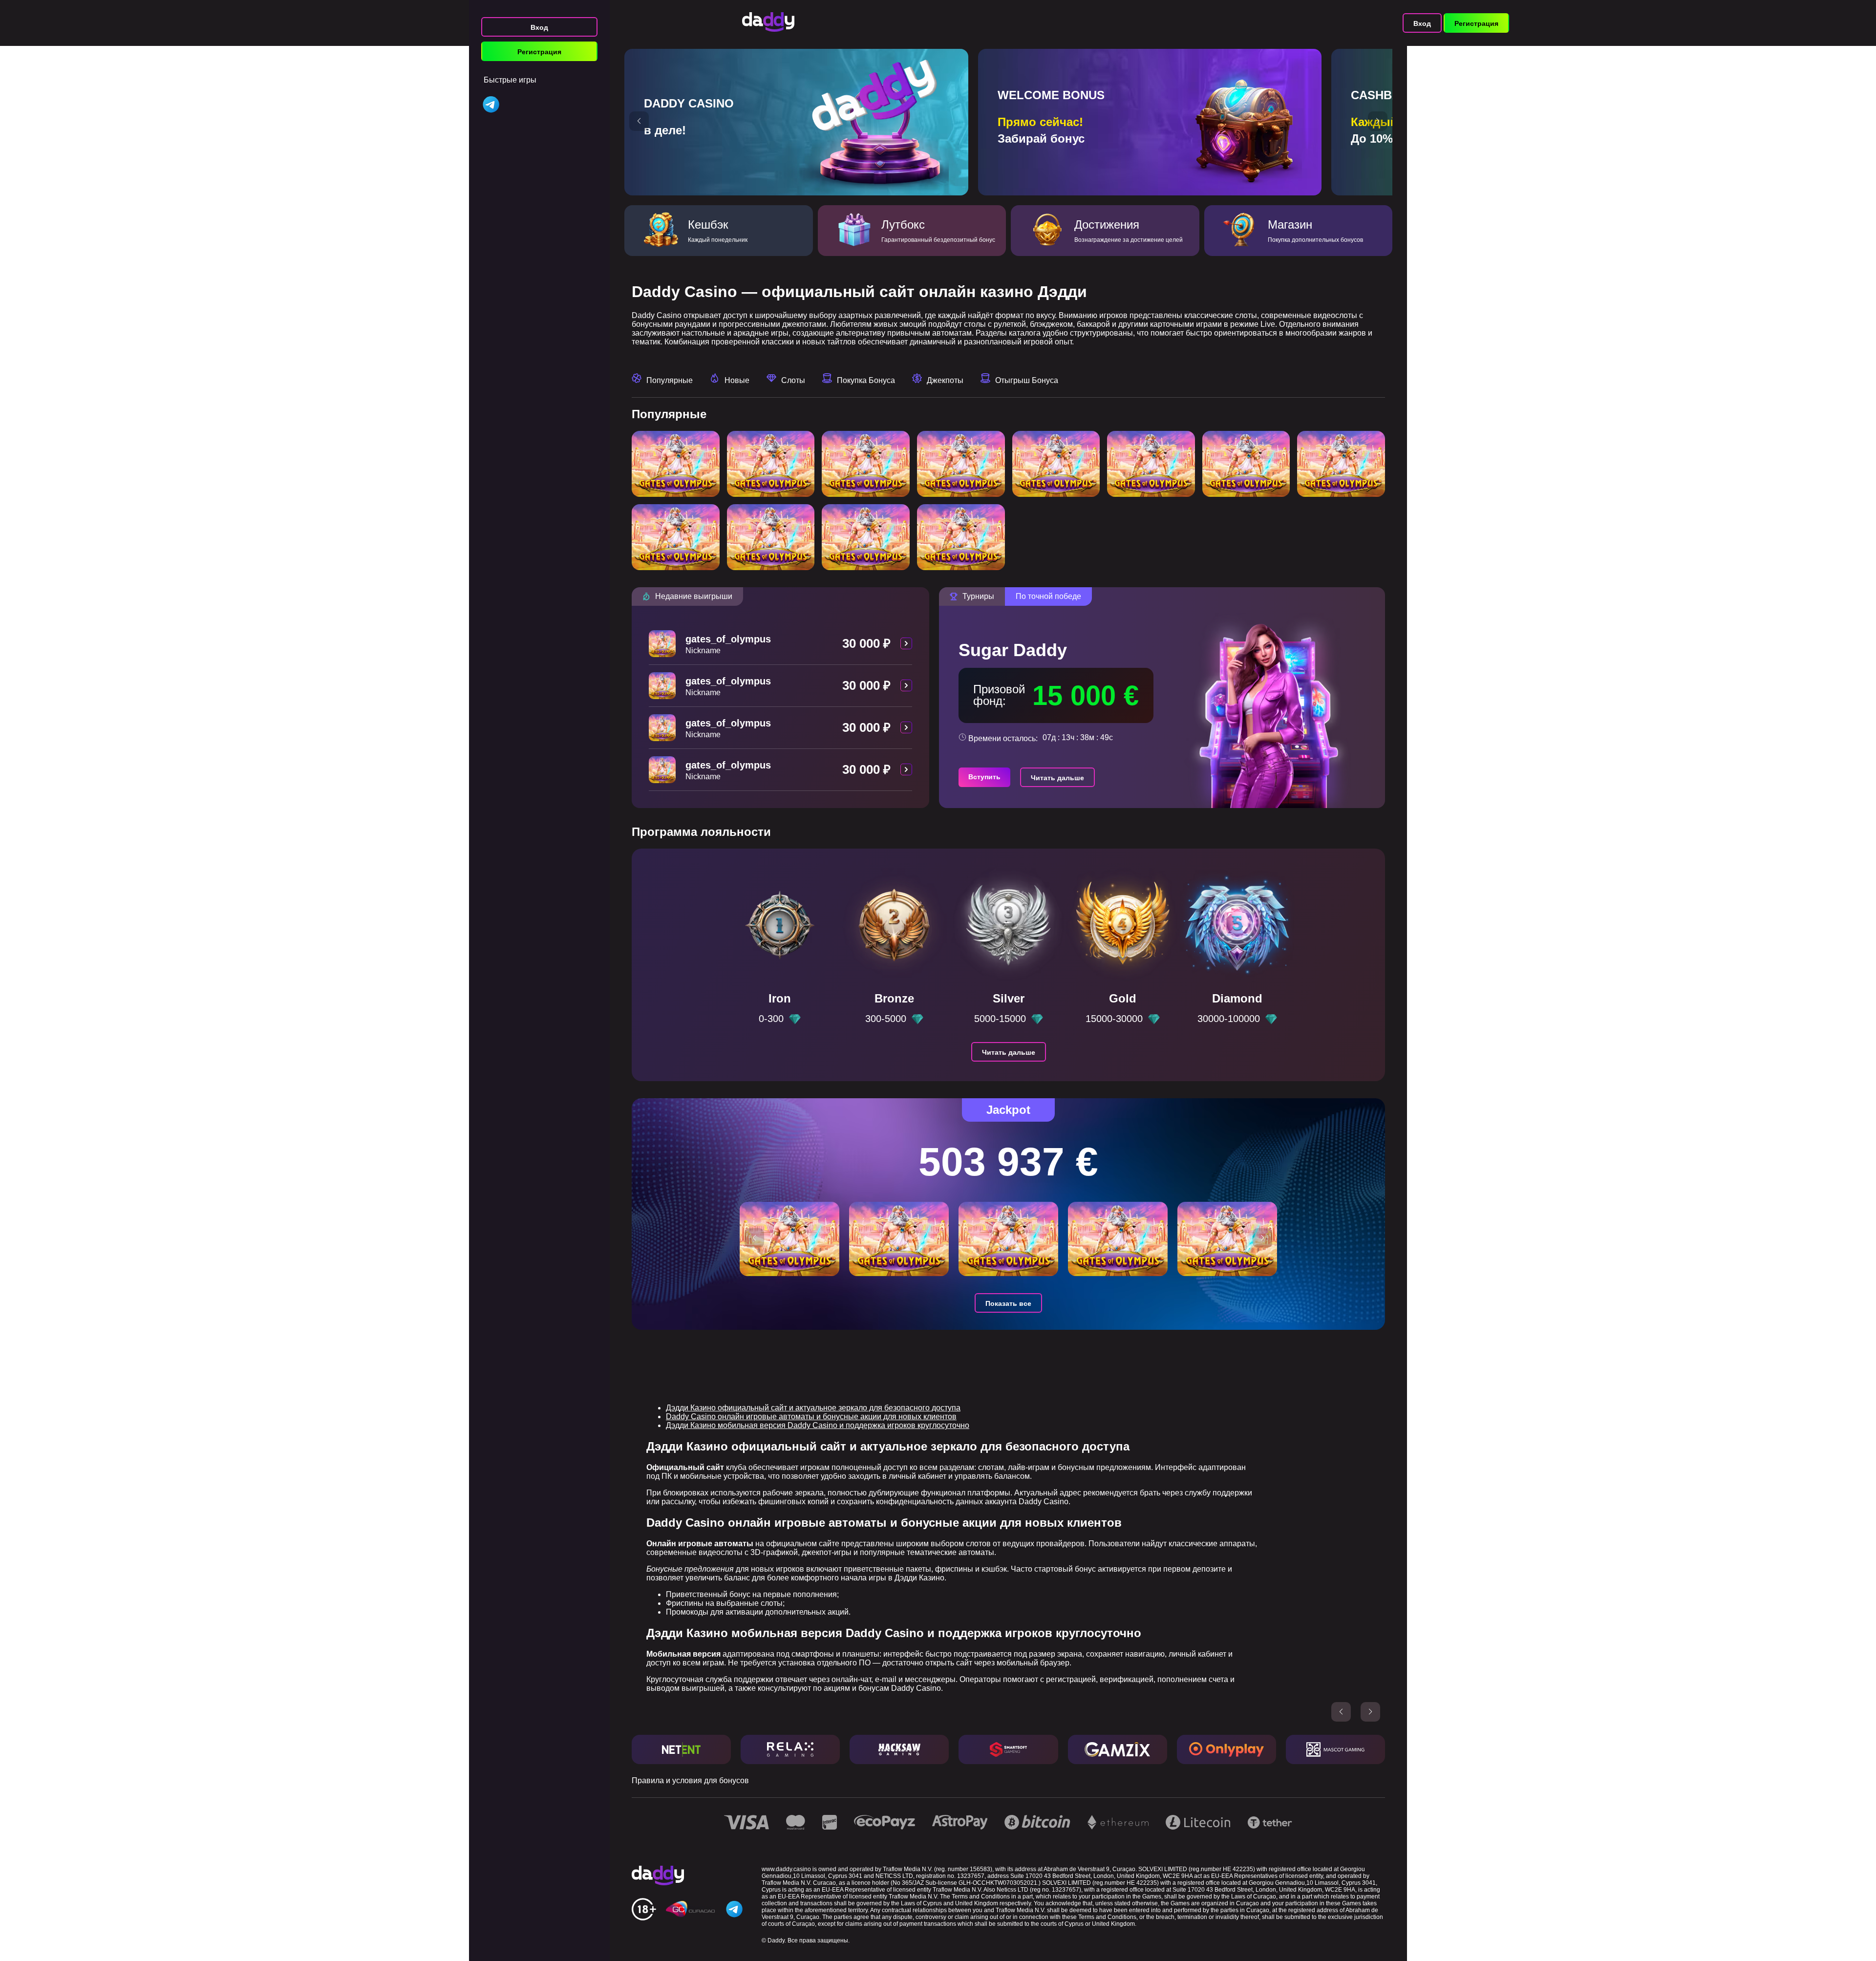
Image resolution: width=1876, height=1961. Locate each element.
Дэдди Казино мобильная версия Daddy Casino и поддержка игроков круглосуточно (818, 1425)
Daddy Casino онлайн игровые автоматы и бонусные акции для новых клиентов (811, 1417)
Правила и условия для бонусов (690, 1780)
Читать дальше (1057, 778)
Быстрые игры (510, 80)
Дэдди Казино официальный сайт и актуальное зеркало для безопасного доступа (813, 1408)
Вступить (984, 777)
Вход (539, 27)
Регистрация (539, 52)
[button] (639, 121)
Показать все (1008, 1303)
